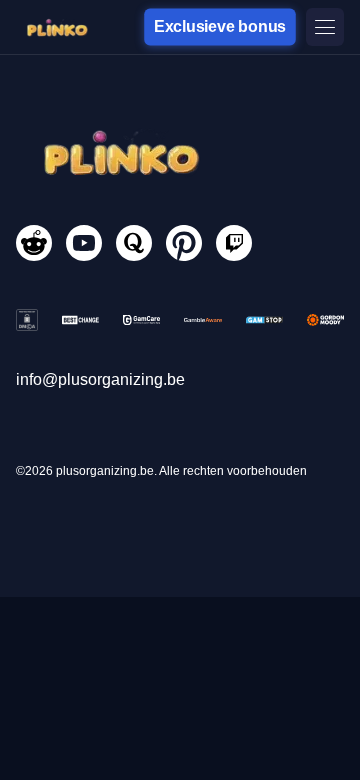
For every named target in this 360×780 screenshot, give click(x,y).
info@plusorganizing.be (100, 379)
